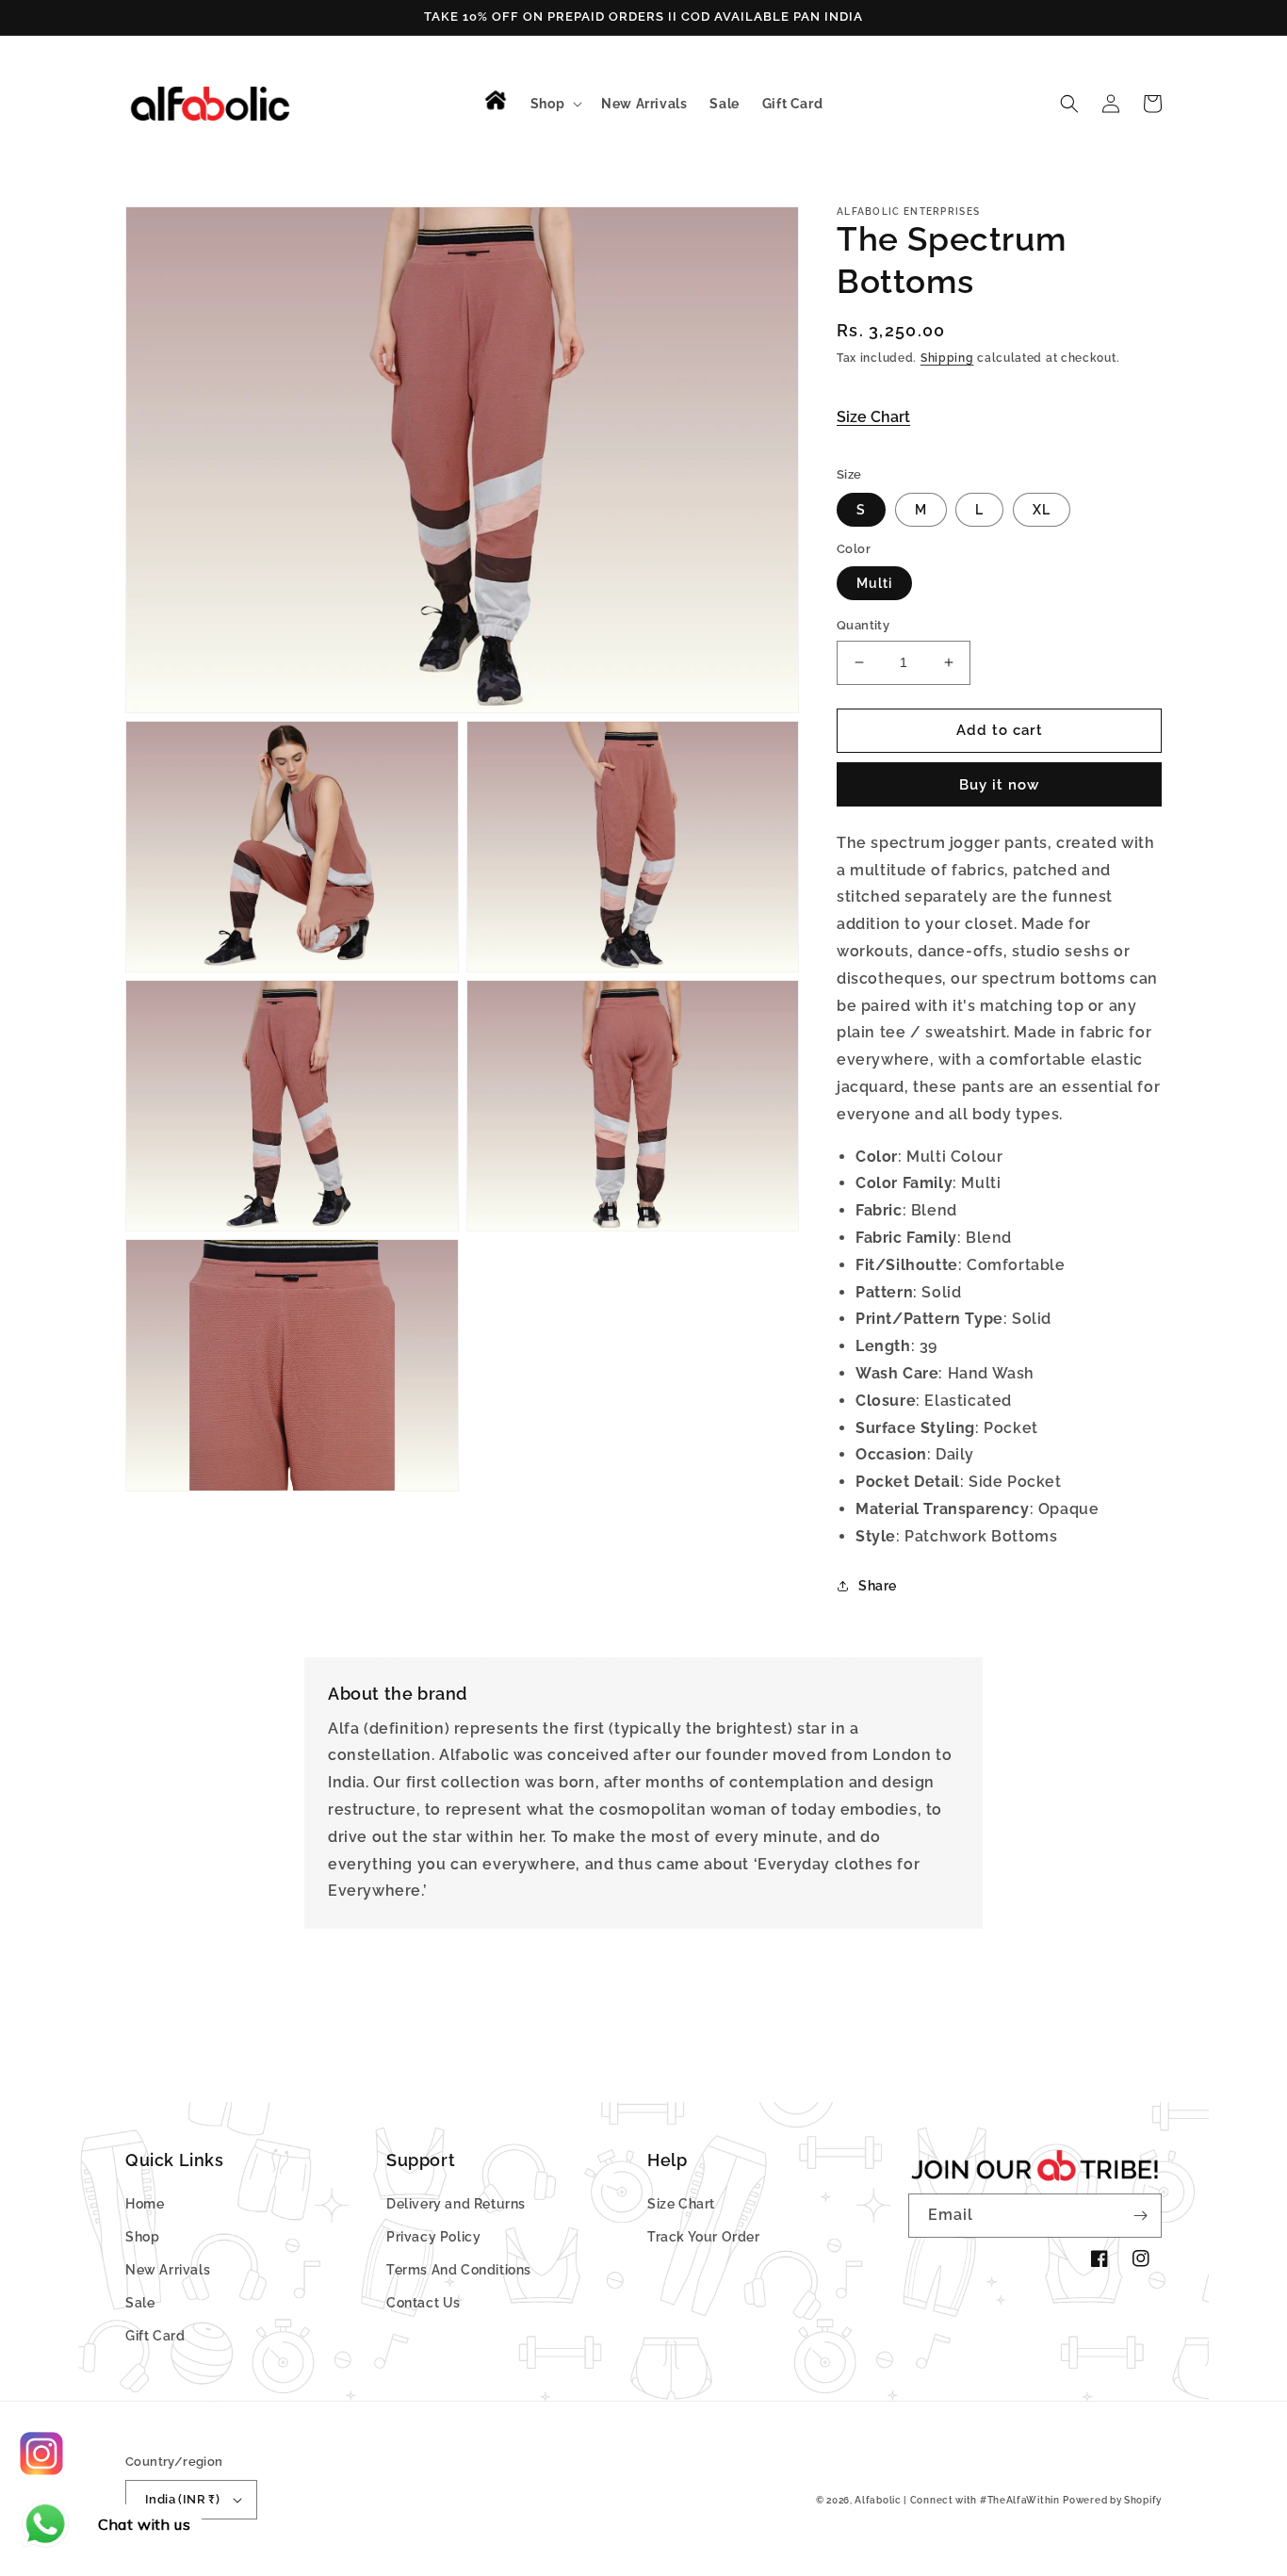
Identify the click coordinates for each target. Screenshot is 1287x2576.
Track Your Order (704, 2237)
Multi (874, 583)
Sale (140, 2303)
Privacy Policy (433, 2237)
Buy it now (999, 785)
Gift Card (155, 2336)
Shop (142, 2237)
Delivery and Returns (456, 2204)
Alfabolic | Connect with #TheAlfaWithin (957, 2500)
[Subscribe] (1140, 2216)
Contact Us (424, 2303)
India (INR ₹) (182, 2499)
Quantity (863, 625)
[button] (554, 104)
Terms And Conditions (459, 2270)
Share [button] (878, 1586)
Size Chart (873, 417)
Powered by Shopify (1112, 2500)
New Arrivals (168, 2270)
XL (1042, 510)
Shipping (947, 358)
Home (145, 2204)
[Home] (500, 100)
